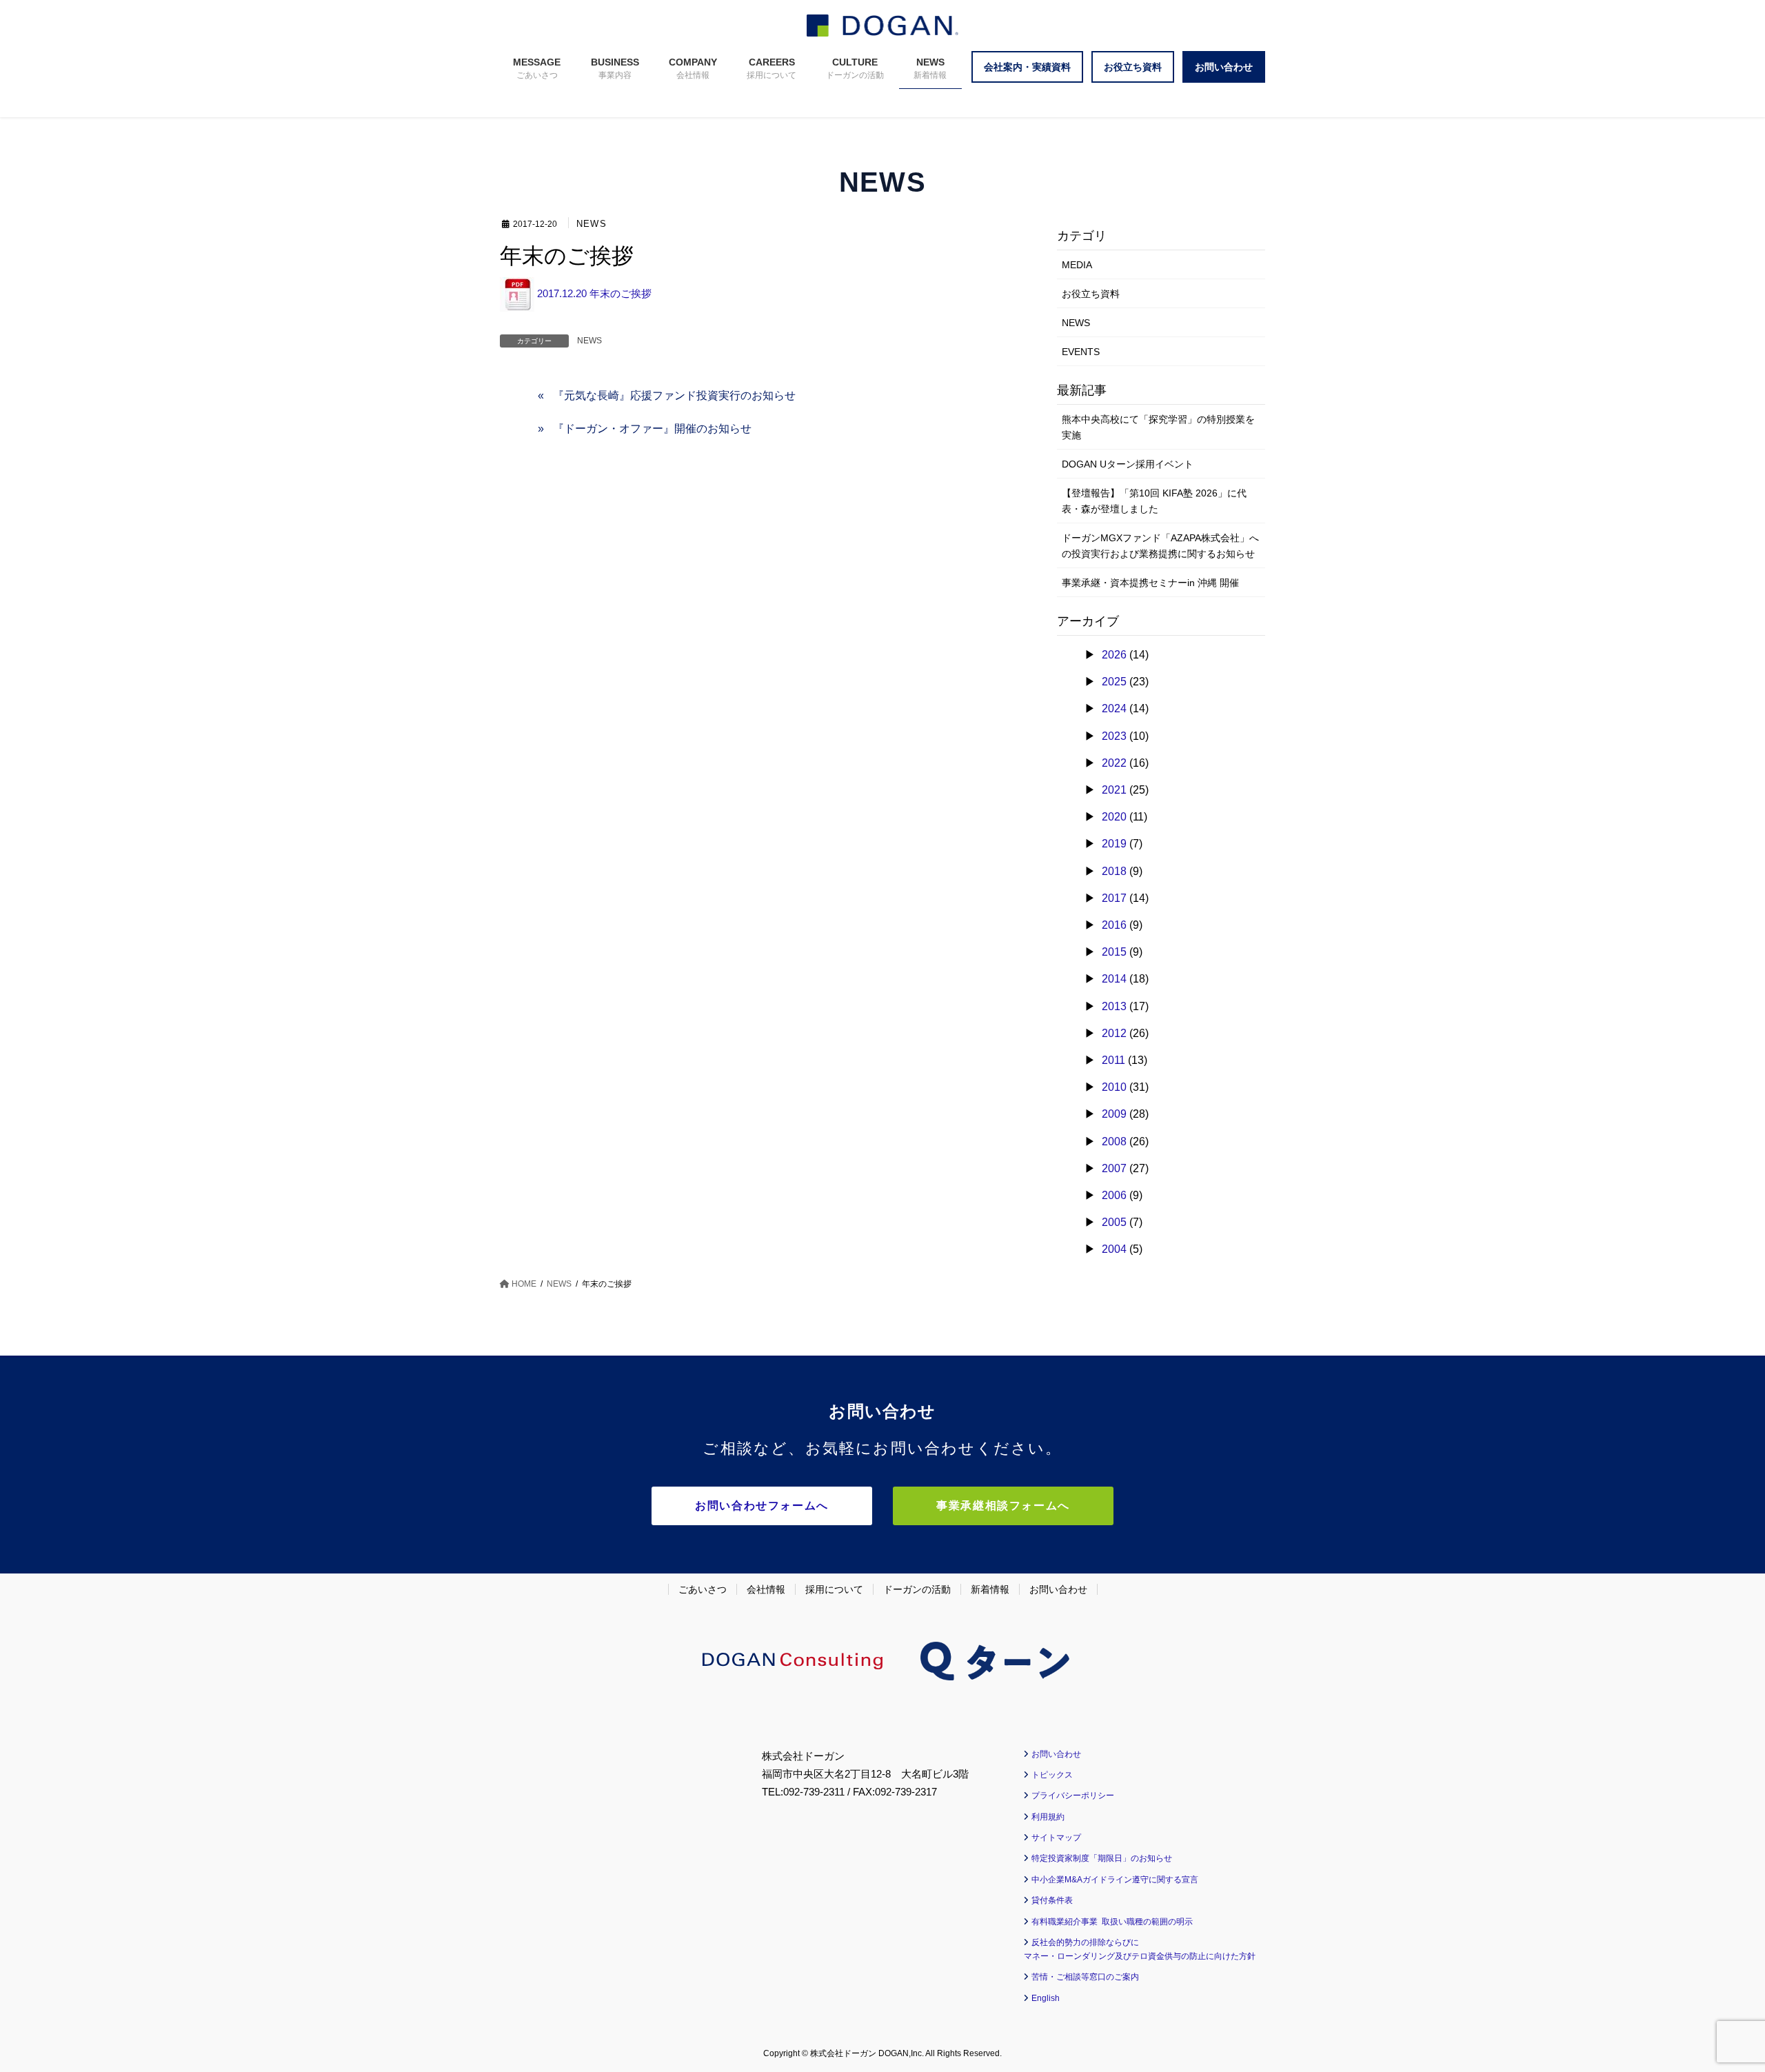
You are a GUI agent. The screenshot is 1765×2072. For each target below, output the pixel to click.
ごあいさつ (703, 1589)
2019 (1114, 844)
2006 (1114, 1195)
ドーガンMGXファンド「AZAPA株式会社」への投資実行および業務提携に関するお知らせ (1160, 546)
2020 (1114, 817)
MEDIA (1077, 265)
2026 (1114, 655)
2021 (1114, 790)
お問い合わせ (1058, 1589)
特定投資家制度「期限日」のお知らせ (1102, 1858)
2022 (1114, 763)
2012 (1114, 1033)
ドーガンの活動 (917, 1589)
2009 (1114, 1114)
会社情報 (766, 1589)
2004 (1114, 1249)
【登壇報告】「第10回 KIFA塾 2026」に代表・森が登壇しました (1154, 501)
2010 (1114, 1087)
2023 (1114, 736)
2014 (1114, 979)
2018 (1114, 871)
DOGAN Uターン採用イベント (1128, 464)
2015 (1114, 952)
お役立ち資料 (1091, 294)
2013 (1114, 1006)
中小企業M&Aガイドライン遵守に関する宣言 (1115, 1880)
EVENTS (1081, 352)
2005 (1114, 1222)
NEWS (592, 224)
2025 (1114, 682)
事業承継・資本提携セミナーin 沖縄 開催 (1150, 583)
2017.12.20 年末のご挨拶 (593, 293)
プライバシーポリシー (1073, 1796)
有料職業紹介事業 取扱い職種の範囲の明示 (1112, 1922)
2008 (1114, 1141)
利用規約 (1048, 1817)
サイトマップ (1056, 1838)
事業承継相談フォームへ (1003, 1506)
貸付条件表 (1052, 1900)
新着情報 (990, 1589)
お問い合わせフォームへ (762, 1506)
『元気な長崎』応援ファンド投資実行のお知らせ (674, 395)
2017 (1114, 898)
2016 (1114, 925)
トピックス (1052, 1775)
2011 (1113, 1060)
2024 (1114, 708)
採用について (834, 1589)
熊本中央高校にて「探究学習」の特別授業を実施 (1158, 427)
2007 (1114, 1168)
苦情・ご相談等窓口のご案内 (1085, 1977)
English (1046, 1998)
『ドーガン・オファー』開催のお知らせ (652, 429)
